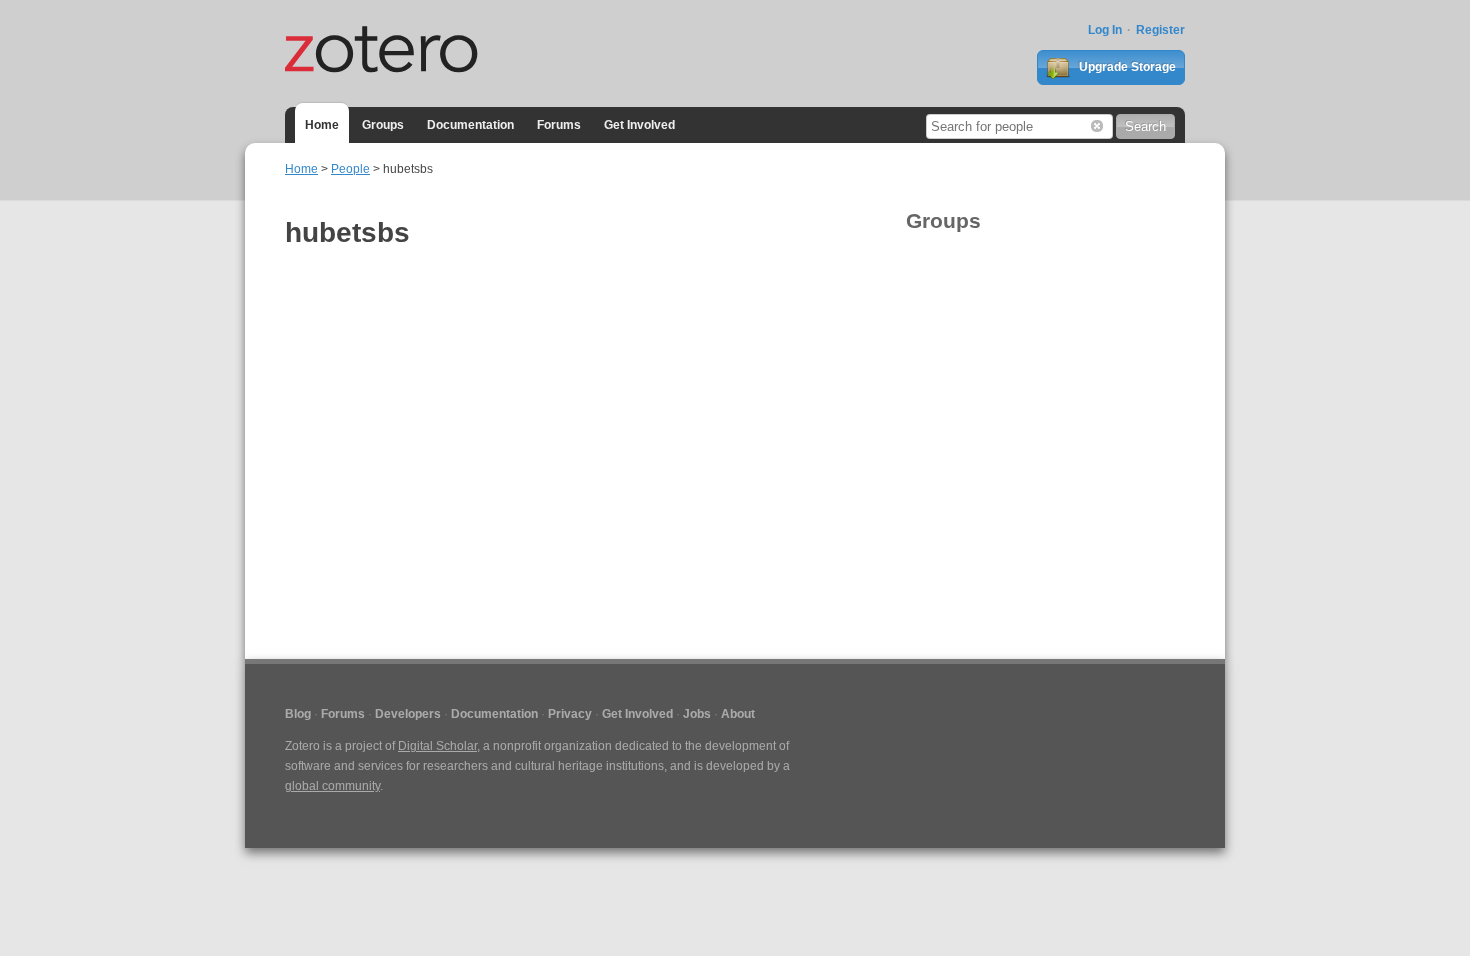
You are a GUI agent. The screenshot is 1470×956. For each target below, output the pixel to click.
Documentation (470, 125)
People (350, 169)
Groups (383, 125)
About (738, 714)
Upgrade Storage (1126, 67)
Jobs (697, 714)
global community (332, 786)
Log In (1105, 30)
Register (1160, 30)
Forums (559, 125)
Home (322, 125)
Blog (298, 714)
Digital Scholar (437, 746)
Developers (408, 714)
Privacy (570, 714)
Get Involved (639, 125)
